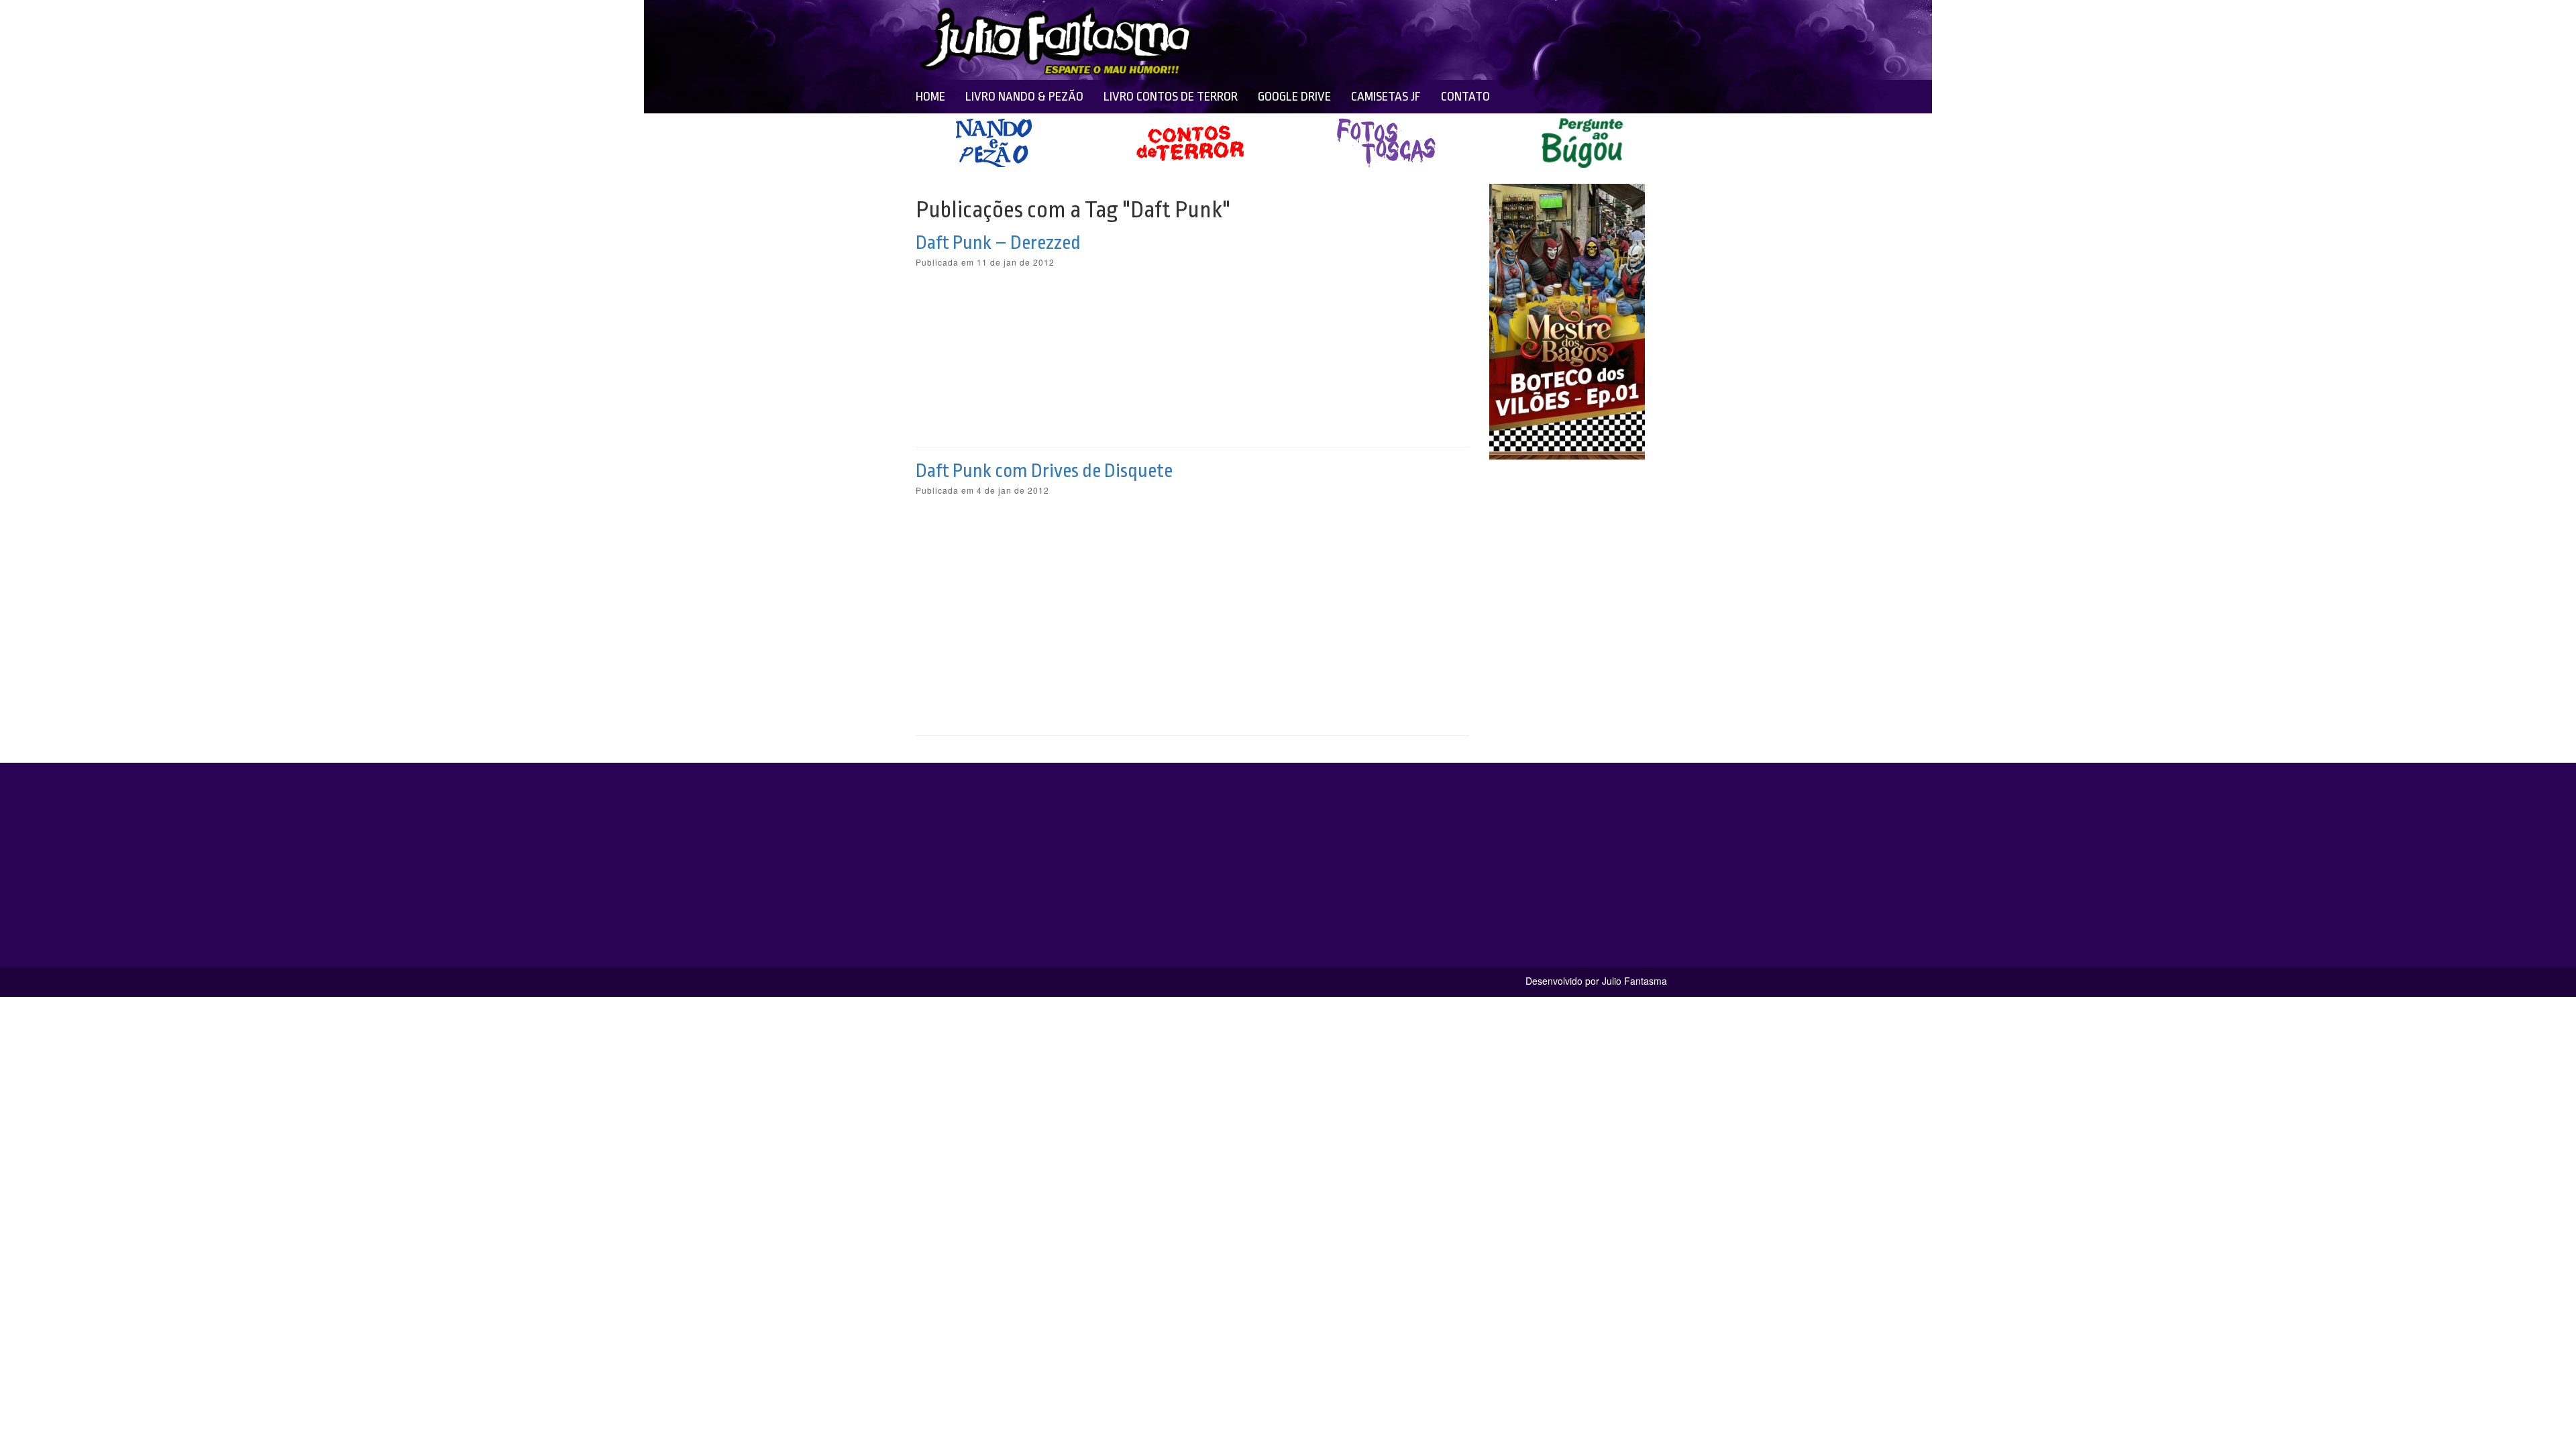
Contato (1465, 97)
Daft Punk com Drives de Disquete (1044, 471)
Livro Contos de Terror (1171, 97)
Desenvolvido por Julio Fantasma (1596, 981)
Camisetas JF (1386, 97)
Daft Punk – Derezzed (998, 243)
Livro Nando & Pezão (1024, 97)
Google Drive (1294, 97)
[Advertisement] (1390, 40)
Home (930, 97)
